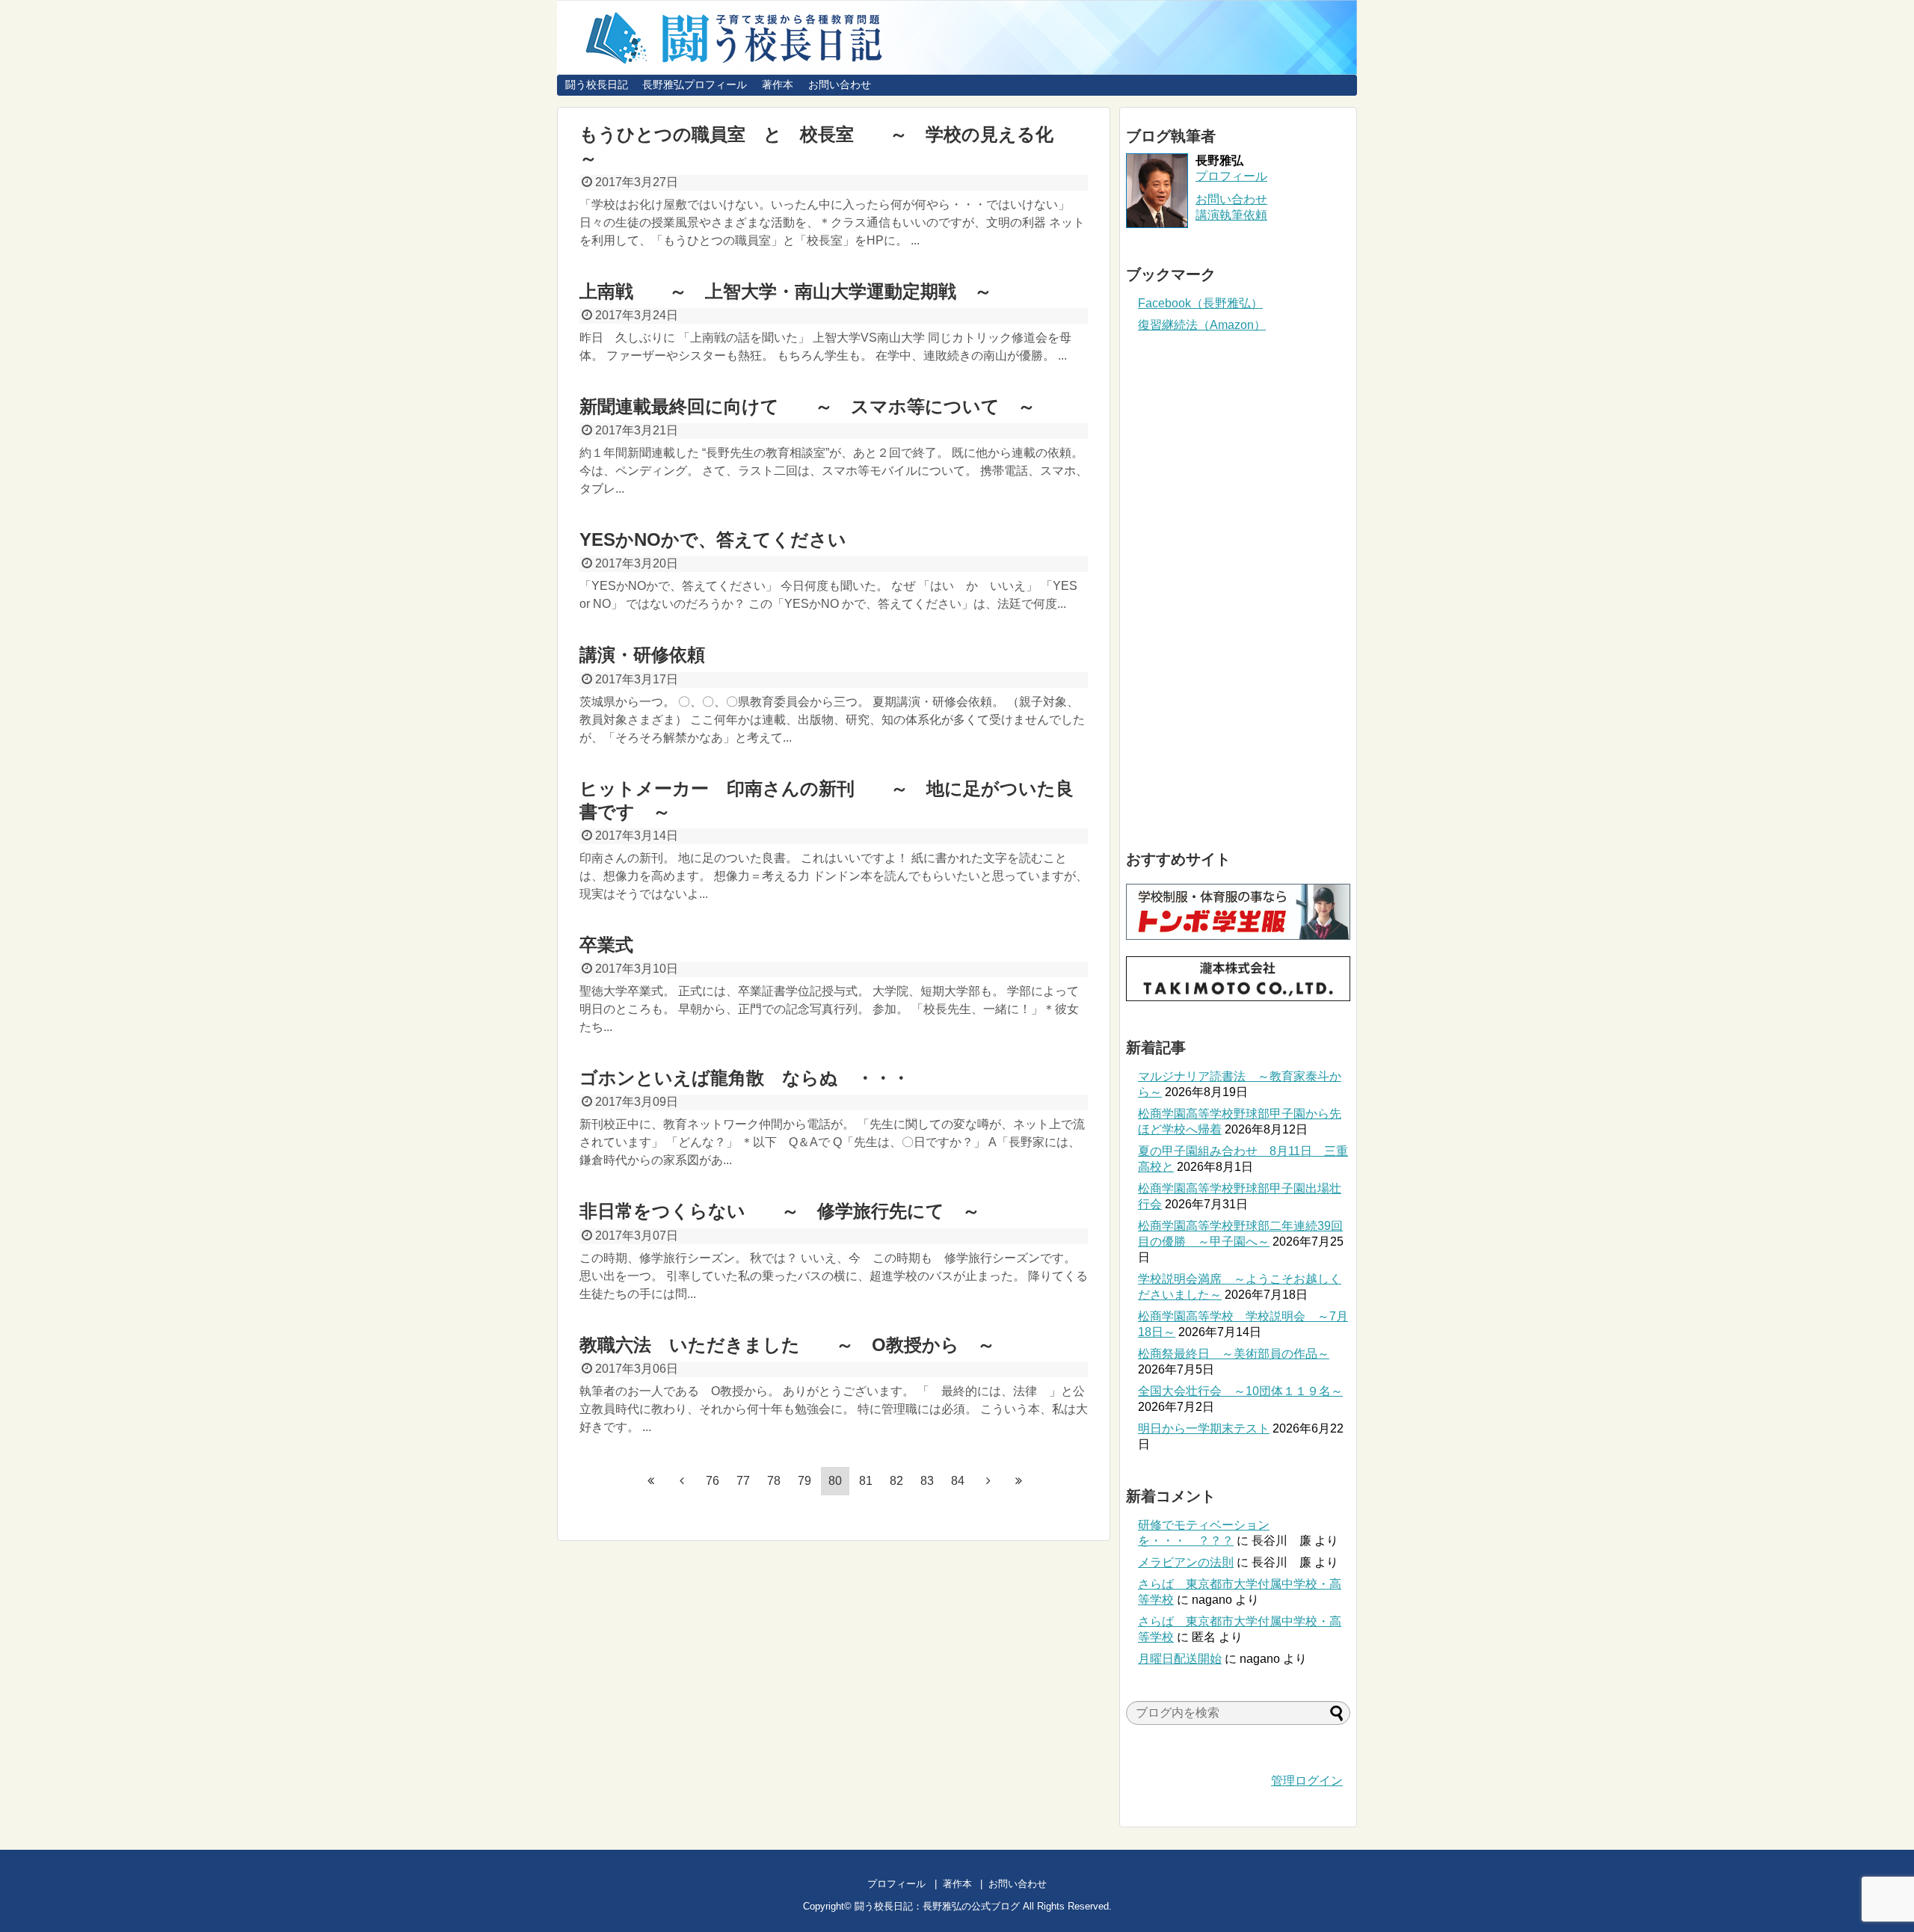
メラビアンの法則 (1186, 1562)
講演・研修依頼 (660, 655)
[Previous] (682, 1480)
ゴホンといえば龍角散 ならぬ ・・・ (745, 1078)
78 (774, 1481)
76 (713, 1481)
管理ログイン (1307, 1781)
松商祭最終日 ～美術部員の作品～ (1234, 1354)
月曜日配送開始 (1180, 1659)
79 (804, 1481)
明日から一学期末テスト (1204, 1428)
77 (743, 1481)
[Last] (1019, 1480)
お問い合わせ (840, 84)
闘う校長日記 (597, 84)
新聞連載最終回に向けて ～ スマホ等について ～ (807, 406)
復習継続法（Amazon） (1202, 325)
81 (866, 1481)
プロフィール (1231, 176)
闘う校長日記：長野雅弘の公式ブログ (937, 1906)
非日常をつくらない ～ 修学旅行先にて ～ (780, 1211)
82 (896, 1481)
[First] (651, 1480)
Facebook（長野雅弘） (1200, 303)
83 (927, 1481)
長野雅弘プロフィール (695, 84)
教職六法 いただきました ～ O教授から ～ (787, 1345)
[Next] (988, 1480)
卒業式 (606, 945)
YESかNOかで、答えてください (713, 539)
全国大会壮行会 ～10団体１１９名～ (1240, 1391)
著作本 (778, 84)
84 (958, 1481)
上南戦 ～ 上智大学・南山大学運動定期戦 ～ (786, 291)
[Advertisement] (1238, 591)
